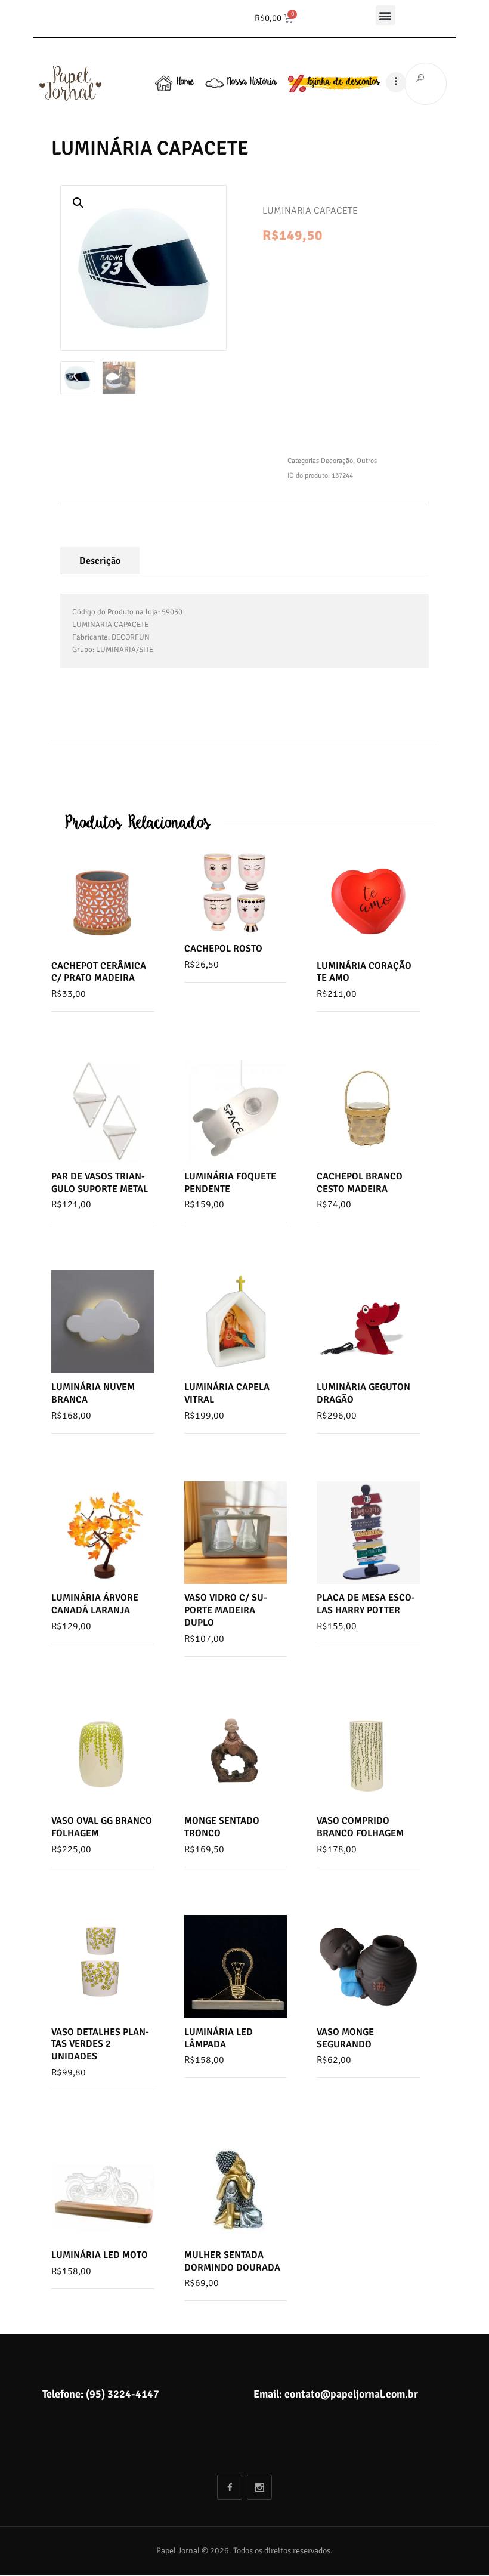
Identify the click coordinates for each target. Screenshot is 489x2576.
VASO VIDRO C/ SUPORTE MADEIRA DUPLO (226, 1610)
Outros (367, 461)
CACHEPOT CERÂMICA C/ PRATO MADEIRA (99, 972)
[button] (386, 15)
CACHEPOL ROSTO (223, 949)
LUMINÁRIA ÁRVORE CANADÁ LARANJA (95, 1604)
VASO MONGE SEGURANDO (345, 2038)
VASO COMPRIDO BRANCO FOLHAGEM (360, 1827)
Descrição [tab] (100, 561)
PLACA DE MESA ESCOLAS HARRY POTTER (366, 1604)
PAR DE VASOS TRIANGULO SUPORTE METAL (100, 1183)
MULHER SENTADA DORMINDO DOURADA (232, 2261)
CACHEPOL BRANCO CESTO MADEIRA (360, 1183)
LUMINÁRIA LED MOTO (100, 2255)
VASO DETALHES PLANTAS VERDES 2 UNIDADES (100, 2044)
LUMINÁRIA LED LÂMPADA (219, 2038)
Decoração (337, 461)
